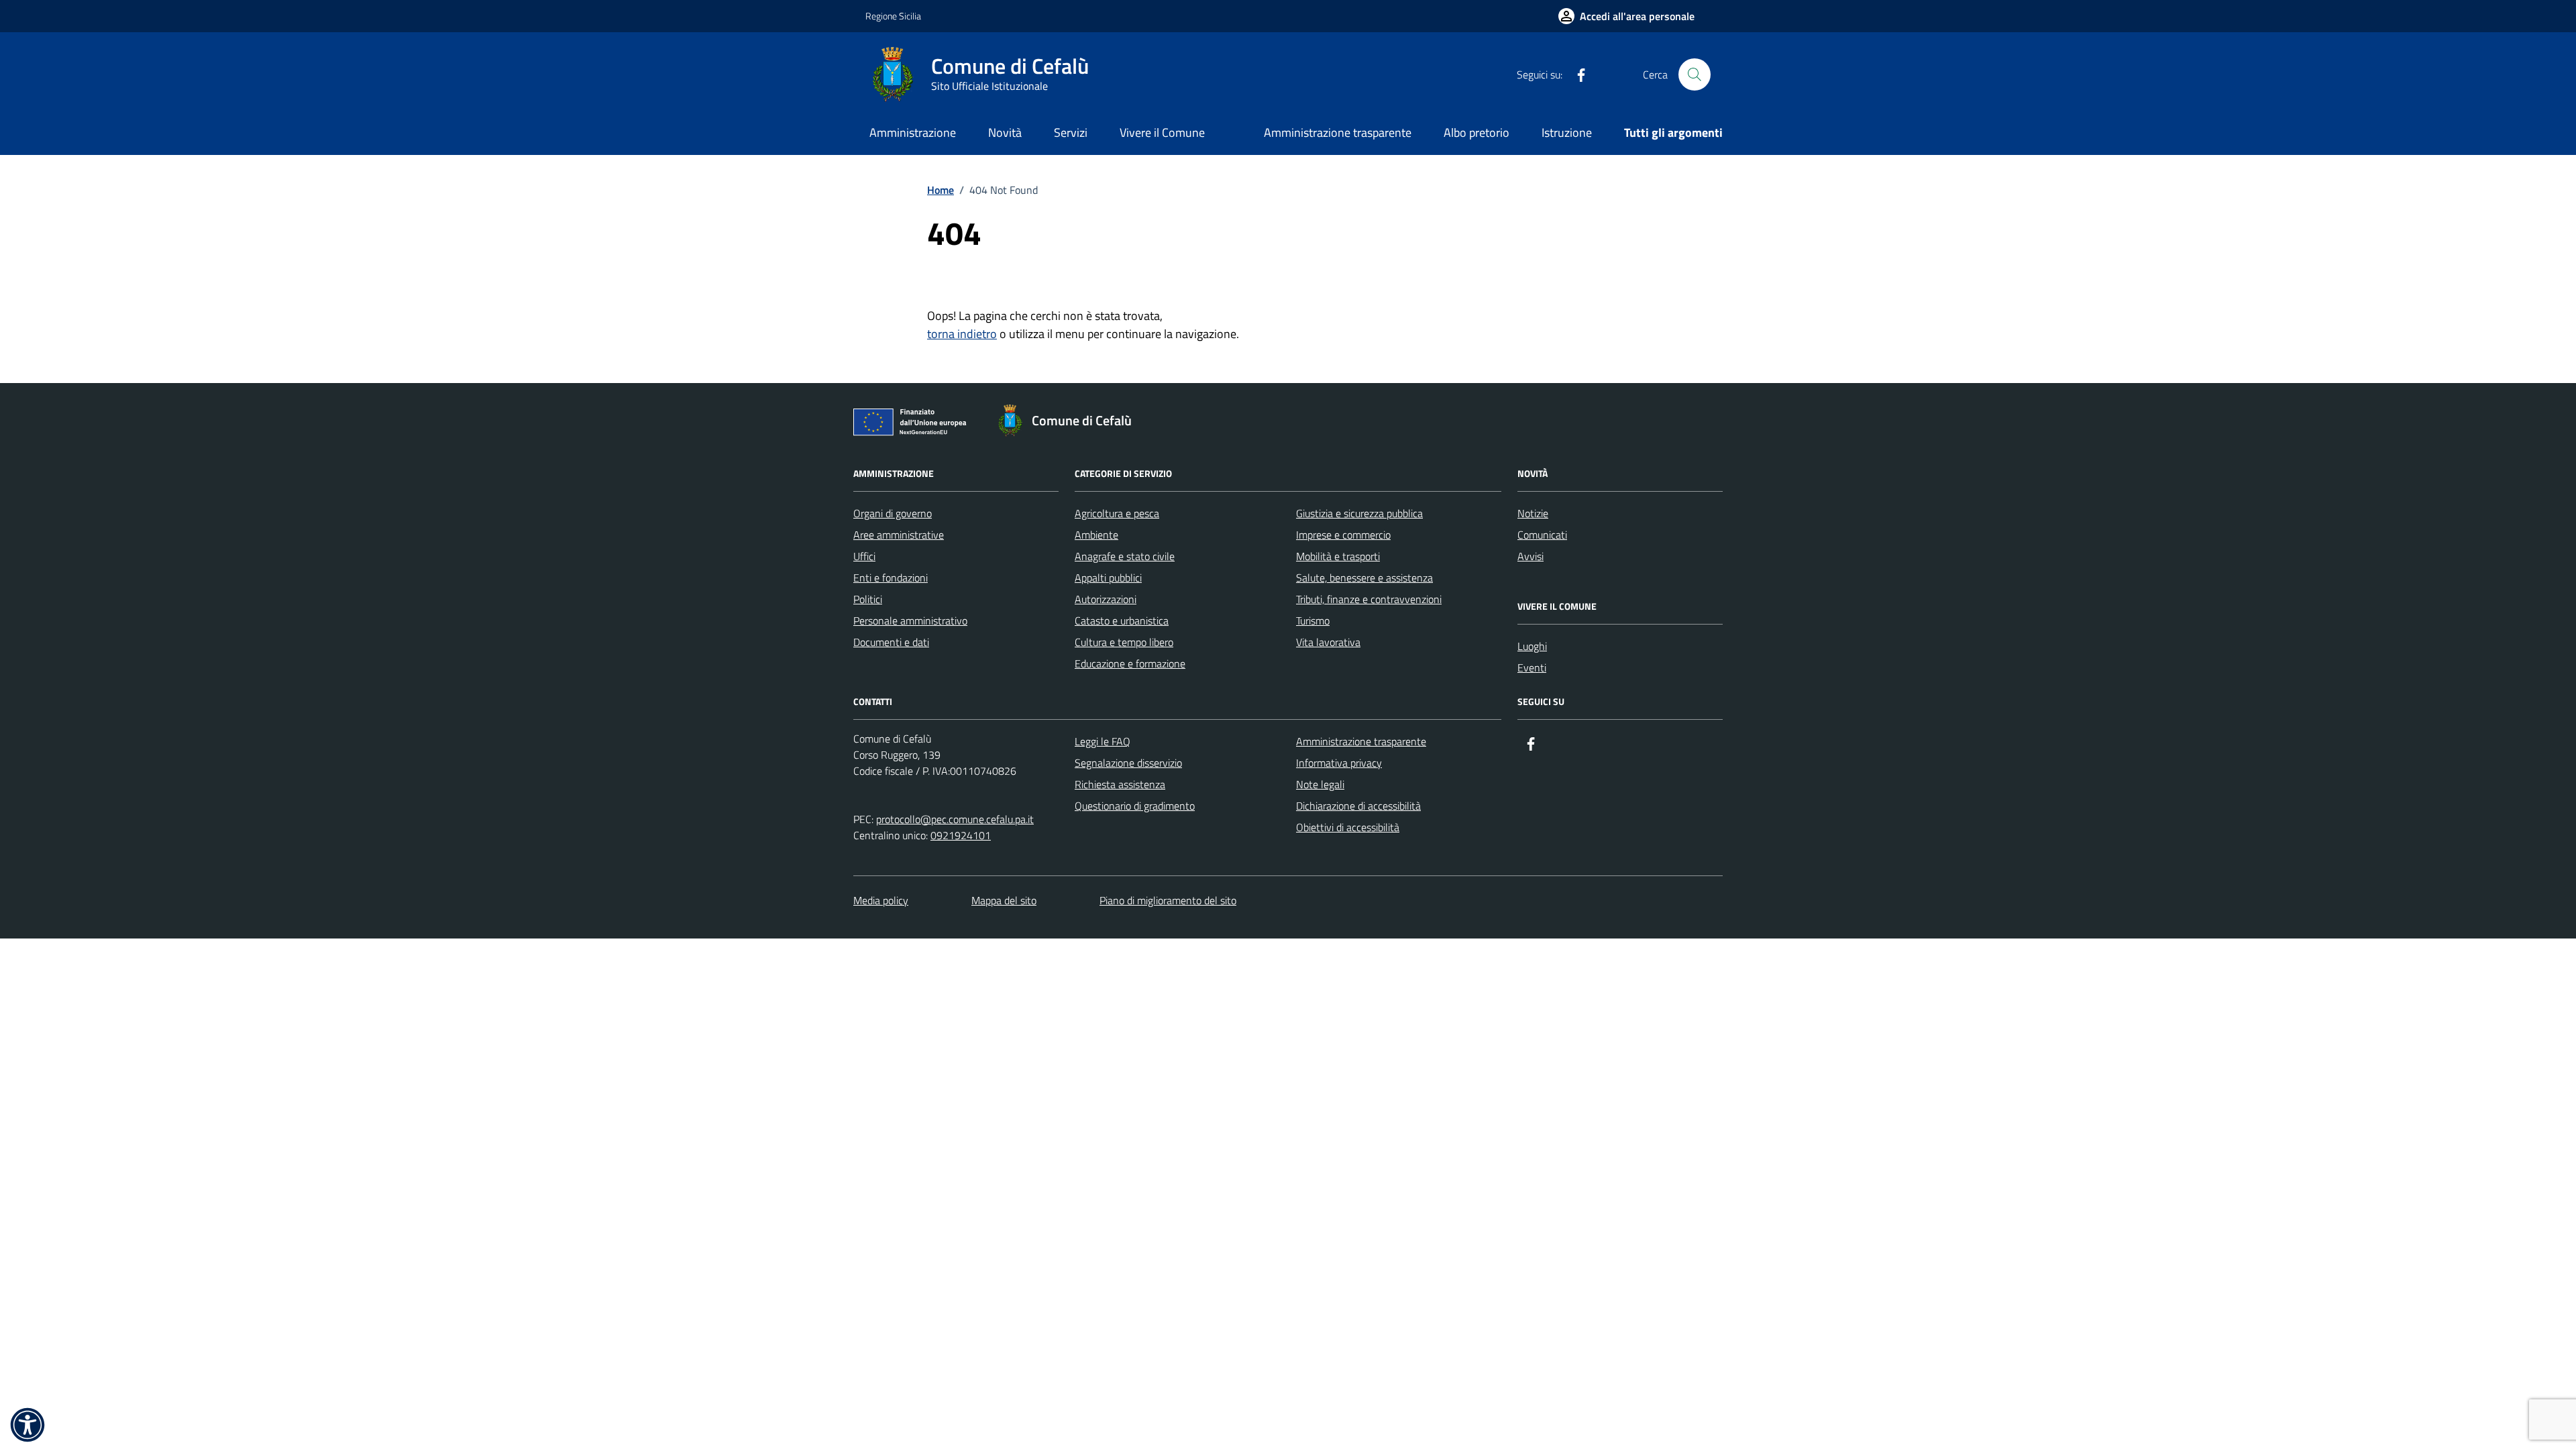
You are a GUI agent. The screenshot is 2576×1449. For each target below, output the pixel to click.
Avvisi (1531, 556)
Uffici (864, 556)
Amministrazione (913, 132)
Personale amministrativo (910, 621)
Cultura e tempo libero (1124, 642)
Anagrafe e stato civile (1125, 556)
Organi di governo (893, 513)
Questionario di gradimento (1135, 806)
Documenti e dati (891, 642)
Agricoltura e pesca (1117, 513)
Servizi (1071, 132)
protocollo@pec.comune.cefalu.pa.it (955, 819)
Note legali (1320, 784)
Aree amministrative (899, 535)
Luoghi (1532, 646)
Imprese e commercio (1343, 535)
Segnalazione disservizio (1128, 763)
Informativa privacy (1339, 763)
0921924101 (961, 835)
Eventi (1532, 667)
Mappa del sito (1004, 900)
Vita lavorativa (1328, 642)
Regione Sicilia (893, 16)
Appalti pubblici (1108, 578)
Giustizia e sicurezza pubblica (1359, 513)
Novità (1005, 132)
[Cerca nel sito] (1695, 74)
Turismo (1313, 621)
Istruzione (1567, 132)
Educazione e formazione (1130, 663)
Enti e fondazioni (891, 578)
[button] (28, 1425)
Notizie (1533, 513)
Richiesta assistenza (1120, 784)
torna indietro (962, 334)
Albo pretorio (1477, 132)
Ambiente (1096, 535)
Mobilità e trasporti (1338, 556)
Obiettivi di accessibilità (1348, 827)
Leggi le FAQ (1103, 741)
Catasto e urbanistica (1122, 621)
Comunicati (1542, 535)
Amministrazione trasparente (1338, 132)
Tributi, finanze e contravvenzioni (1369, 599)
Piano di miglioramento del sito (1168, 900)
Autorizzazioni (1106, 599)
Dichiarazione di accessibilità (1358, 806)
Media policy (881, 900)
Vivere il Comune (1162, 132)
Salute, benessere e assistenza (1364, 578)
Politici (868, 599)
